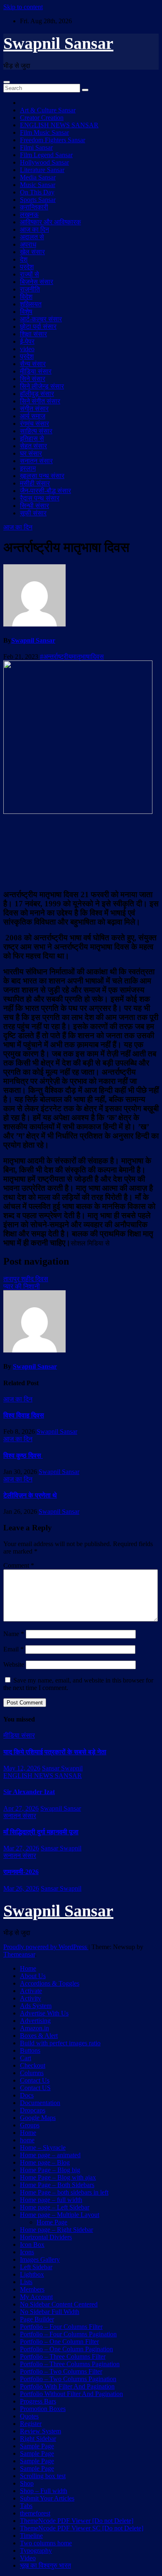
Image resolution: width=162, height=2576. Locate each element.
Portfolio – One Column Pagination (66, 2349)
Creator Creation (42, 118)
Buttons (30, 2050)
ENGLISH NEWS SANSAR (59, 125)
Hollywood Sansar (44, 162)
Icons (27, 2252)
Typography (36, 2551)
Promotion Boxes (43, 2409)
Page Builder (37, 2319)
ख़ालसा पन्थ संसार (42, 476)
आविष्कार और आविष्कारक (50, 222)
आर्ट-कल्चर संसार (41, 319)
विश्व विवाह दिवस (24, 1415)
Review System (40, 2431)
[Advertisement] (81, 851)
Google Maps (38, 2118)
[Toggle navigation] (7, 82)
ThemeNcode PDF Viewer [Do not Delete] (77, 2521)
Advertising (35, 2021)
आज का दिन (34, 229)
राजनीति (30, 289)
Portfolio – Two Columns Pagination (68, 2379)
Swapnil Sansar (58, 43)
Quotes (29, 2416)
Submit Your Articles (47, 2498)
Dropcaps (33, 2110)
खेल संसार (32, 252)
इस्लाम (28, 468)
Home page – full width (51, 2200)
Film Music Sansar (44, 132)
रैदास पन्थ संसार (40, 498)
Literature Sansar (42, 170)
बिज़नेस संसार (37, 282)
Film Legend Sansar (46, 155)
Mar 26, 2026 (21, 1888)
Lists (26, 2282)
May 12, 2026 (22, 1768)
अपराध (28, 244)
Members (32, 2289)
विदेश (26, 297)
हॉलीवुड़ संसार (37, 394)
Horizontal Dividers (46, 2237)
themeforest (35, 2513)
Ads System (36, 2006)
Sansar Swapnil (62, 1768)
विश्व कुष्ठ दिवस (23, 1456)
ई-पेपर (27, 341)
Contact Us (35, 2080)
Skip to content (23, 7)
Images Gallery (40, 2259)
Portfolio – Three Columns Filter (63, 2356)
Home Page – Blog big (50, 2170)
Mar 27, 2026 (21, 1848)
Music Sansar (38, 185)
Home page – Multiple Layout (60, 2215)
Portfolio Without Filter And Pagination (71, 2394)
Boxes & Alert (39, 2036)
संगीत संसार (34, 409)
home (27, 2140)
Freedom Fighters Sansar (53, 140)
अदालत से (32, 237)
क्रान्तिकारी (34, 207)
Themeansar (19, 1954)
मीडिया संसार (36, 371)
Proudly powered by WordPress (46, 1947)
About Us (33, 1976)
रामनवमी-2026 (21, 1872)
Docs (27, 2095)
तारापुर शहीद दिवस (26, 1279)
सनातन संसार (36, 461)
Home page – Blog (45, 2162)
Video (28, 2558)
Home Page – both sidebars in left (64, 2192)
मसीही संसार (35, 483)
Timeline (31, 2536)
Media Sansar (38, 177)
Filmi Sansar (36, 147)
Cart (26, 2058)
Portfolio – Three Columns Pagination (70, 2364)
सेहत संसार (33, 446)
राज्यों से (29, 274)
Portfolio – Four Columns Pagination (68, 2334)
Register (31, 2424)
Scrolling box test (43, 2476)
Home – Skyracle (43, 2147)
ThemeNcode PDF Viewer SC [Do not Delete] (82, 2528)
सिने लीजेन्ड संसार (42, 386)
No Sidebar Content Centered (59, 2304)
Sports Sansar (38, 200)
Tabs (26, 2506)
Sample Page (37, 2446)
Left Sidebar (36, 2267)
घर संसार (31, 453)
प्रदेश (27, 267)
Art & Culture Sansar (48, 110)
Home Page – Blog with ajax (58, 2177)
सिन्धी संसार (34, 506)
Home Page (52, 2222)
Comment (19, 1565)
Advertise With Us (44, 2013)
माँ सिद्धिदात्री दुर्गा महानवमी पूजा (41, 1832)
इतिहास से (32, 438)
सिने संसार (33, 379)
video (27, 349)
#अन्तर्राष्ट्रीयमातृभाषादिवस (72, 657)
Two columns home (46, 2543)
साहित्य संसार (36, 431)
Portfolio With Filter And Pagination (67, 2386)
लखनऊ (29, 215)
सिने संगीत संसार (40, 401)
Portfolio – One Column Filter (59, 2342)
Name (14, 1634)
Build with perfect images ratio (60, 2043)
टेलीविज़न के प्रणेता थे (30, 1495)
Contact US (35, 2088)
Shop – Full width (44, 2491)
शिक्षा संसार (33, 334)
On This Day (37, 192)
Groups (30, 2125)
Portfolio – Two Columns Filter (61, 2371)
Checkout (33, 2065)
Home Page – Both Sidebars (57, 2185)
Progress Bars (38, 2401)
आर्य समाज (33, 416)
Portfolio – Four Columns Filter (61, 2327)
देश (24, 259)
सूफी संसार (33, 513)
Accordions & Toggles (50, 1983)
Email (13, 1649)
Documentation (40, 2103)
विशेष (26, 312)
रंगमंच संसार (34, 424)
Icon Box (32, 2245)
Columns (32, 2073)
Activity (31, 1998)
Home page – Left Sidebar (55, 2207)
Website (14, 1664)
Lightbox (32, 2274)
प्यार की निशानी (22, 1286)
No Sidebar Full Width (50, 2312)
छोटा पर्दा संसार (38, 327)
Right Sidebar (38, 2439)
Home (28, 1968)
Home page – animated (50, 2155)
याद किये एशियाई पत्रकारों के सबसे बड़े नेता (55, 1752)
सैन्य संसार (33, 364)
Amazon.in (34, 2028)
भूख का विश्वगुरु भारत (45, 2565)
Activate (31, 1991)
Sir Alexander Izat (29, 1792)
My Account (36, 2297)
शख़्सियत (31, 304)
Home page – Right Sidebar (56, 2230)
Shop (27, 2483)
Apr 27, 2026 (21, 1808)
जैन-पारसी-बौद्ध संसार (45, 491)
